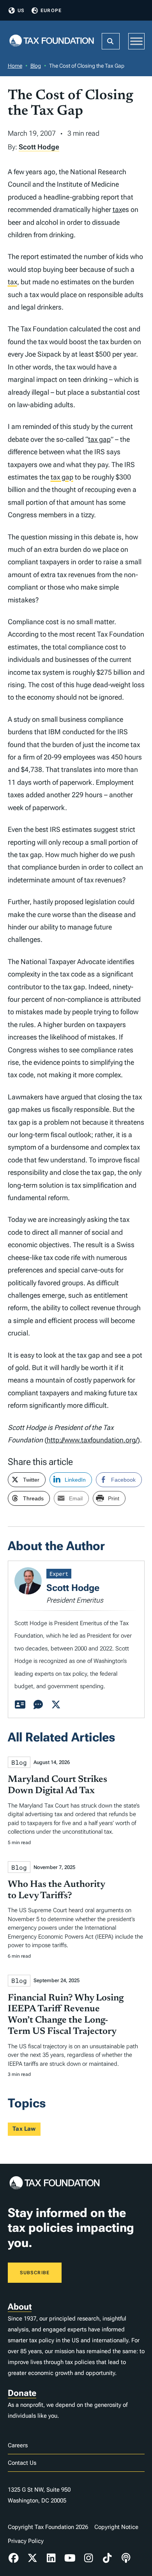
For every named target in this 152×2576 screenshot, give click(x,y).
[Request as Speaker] (38, 1705)
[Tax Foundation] (52, 41)
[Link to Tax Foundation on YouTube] (70, 2558)
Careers (18, 2445)
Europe (51, 10)
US (21, 10)
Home (15, 66)
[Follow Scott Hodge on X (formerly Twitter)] (56, 1705)
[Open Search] (111, 41)
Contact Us (22, 2463)
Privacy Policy (26, 2541)
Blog (36, 66)
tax (117, 209)
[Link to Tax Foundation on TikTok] (107, 2558)
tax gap (99, 439)
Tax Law (24, 2129)
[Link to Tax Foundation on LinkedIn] (51, 2558)
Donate (22, 2393)
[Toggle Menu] (136, 41)
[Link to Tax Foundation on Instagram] (88, 2558)
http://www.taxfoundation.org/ (92, 1440)
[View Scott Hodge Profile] (20, 1705)
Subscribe (35, 2273)
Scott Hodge (39, 147)
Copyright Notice (116, 2527)
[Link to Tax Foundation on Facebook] (14, 2558)
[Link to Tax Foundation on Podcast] (126, 2558)
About (20, 2307)
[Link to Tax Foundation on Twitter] (32, 2558)
